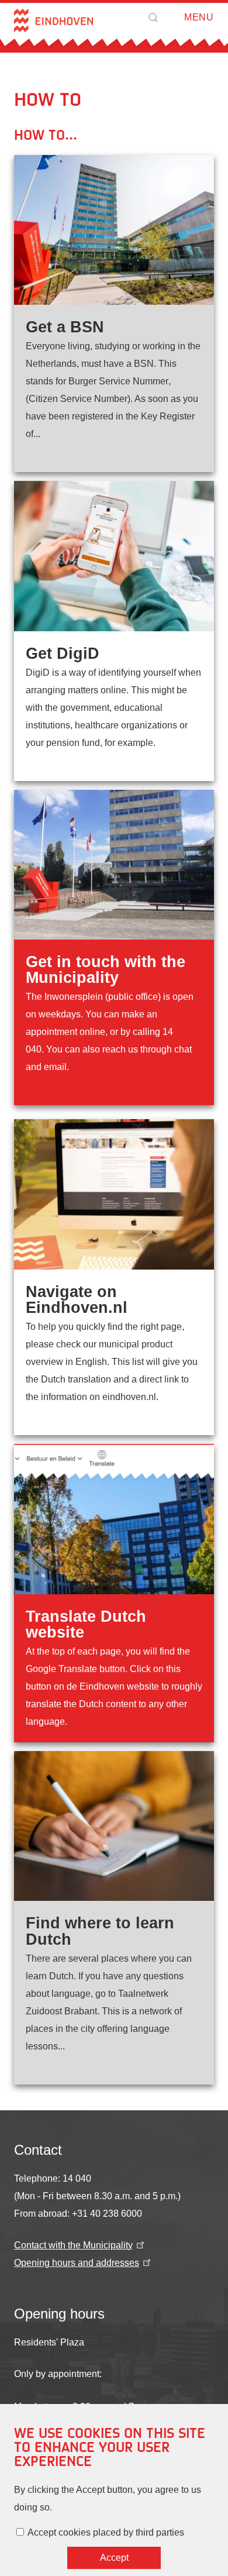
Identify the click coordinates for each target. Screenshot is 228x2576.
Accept (114, 2558)
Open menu (181, 18)
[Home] (53, 20)
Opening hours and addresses (77, 2263)
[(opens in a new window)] (114, 314)
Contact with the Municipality (73, 2245)
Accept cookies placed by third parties (106, 2532)
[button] (153, 18)
